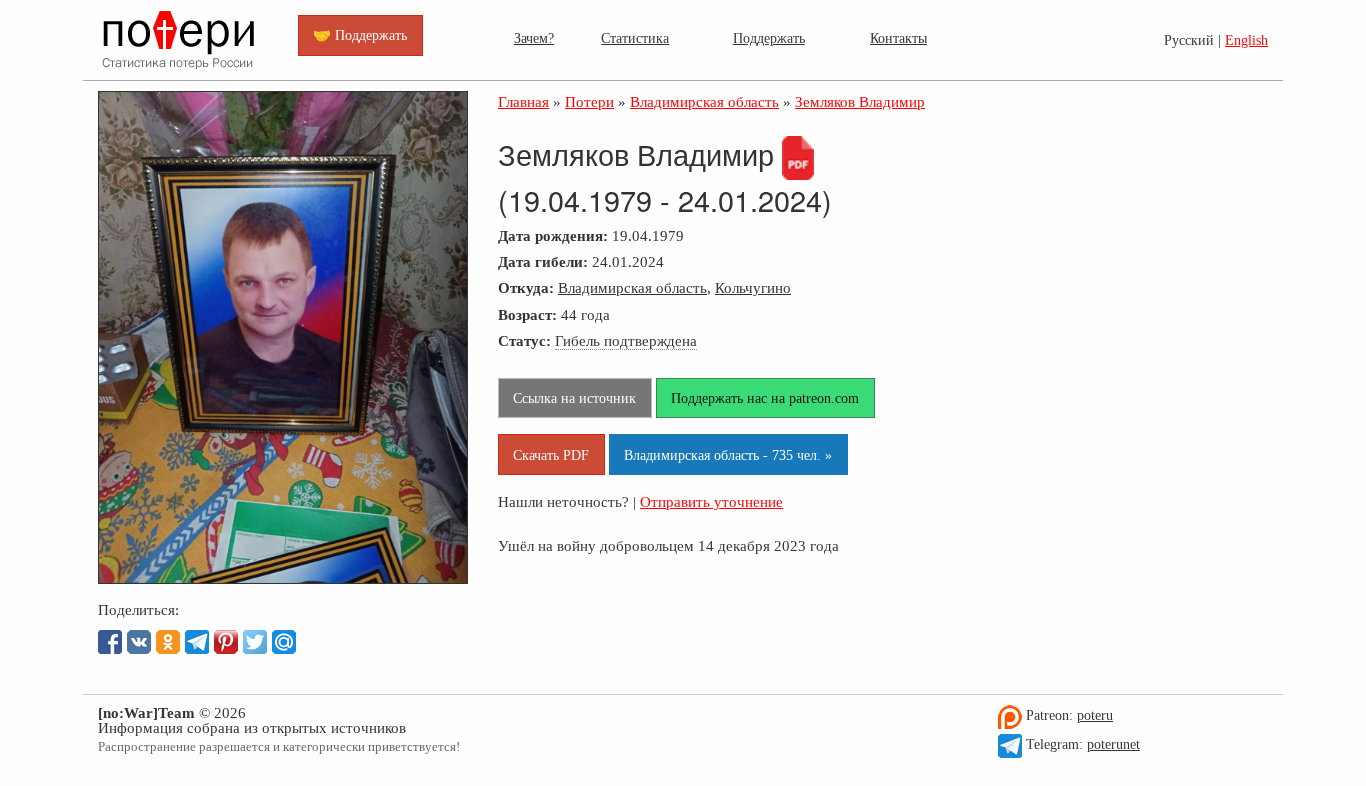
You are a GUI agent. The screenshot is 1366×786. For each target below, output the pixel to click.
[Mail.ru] (284, 642)
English (1246, 40)
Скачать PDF (551, 455)
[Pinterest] (226, 642)
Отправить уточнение (711, 501)
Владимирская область (632, 287)
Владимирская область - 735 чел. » (728, 455)
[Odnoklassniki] (168, 642)
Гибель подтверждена (626, 340)
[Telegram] (197, 642)
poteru (1095, 715)
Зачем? (534, 38)
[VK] (139, 642)
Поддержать (769, 38)
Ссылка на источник (574, 398)
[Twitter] (255, 642)
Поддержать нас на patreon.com (765, 398)
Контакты (898, 38)
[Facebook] (110, 642)
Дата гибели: (543, 261)
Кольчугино (753, 287)
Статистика (635, 38)
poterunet (1113, 744)
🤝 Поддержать (360, 35)
